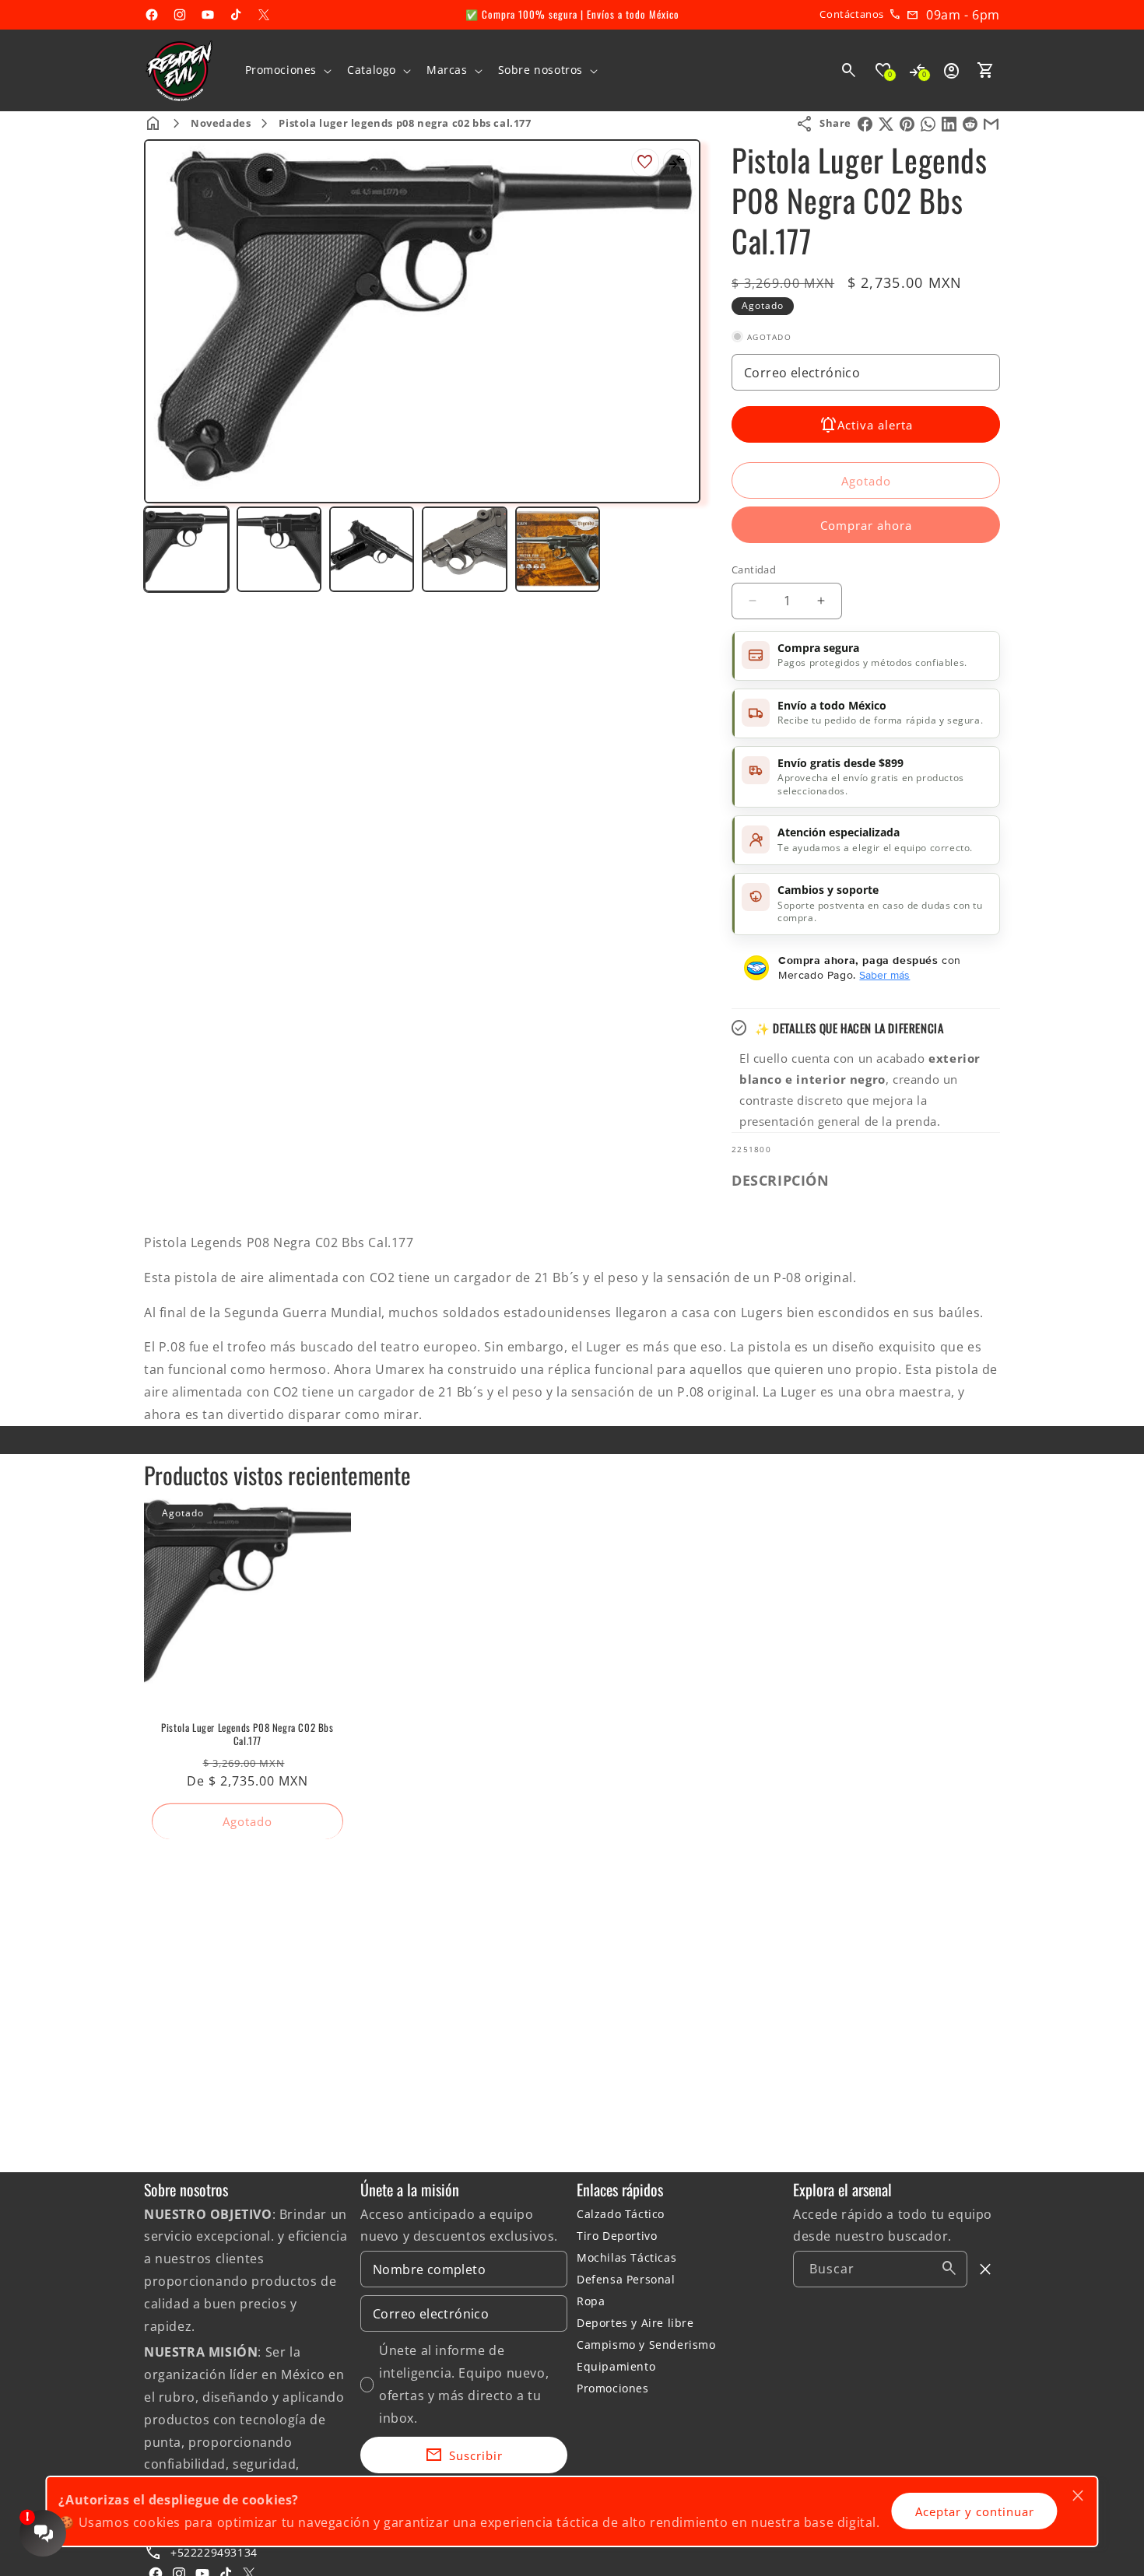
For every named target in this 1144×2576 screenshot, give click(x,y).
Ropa (591, 2301)
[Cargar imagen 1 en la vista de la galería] (186, 549)
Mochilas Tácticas (626, 2257)
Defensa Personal (626, 2279)
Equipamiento (616, 2366)
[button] (287, 70)
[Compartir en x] (886, 124)
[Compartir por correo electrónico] (991, 124)
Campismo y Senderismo (646, 2345)
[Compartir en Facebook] (865, 124)
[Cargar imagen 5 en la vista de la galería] (558, 549)
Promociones (613, 2388)
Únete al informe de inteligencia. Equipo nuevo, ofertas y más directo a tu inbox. (464, 2384)
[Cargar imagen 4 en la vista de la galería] (464, 549)
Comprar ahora (866, 525)
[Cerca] (986, 2269)
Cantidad (754, 570)
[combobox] (880, 2269)
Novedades (221, 123)
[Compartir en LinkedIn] (949, 124)
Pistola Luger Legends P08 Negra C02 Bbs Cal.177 (247, 1734)
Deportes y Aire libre (635, 2323)
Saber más (884, 975)
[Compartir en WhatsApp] (928, 124)
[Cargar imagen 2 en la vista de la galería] (279, 549)
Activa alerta (875, 425)
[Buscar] (949, 2269)
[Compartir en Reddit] (970, 124)
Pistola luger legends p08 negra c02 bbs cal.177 (405, 123)
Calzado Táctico (621, 2214)
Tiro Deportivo (617, 2236)
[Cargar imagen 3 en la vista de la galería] (372, 549)
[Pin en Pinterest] (907, 124)
